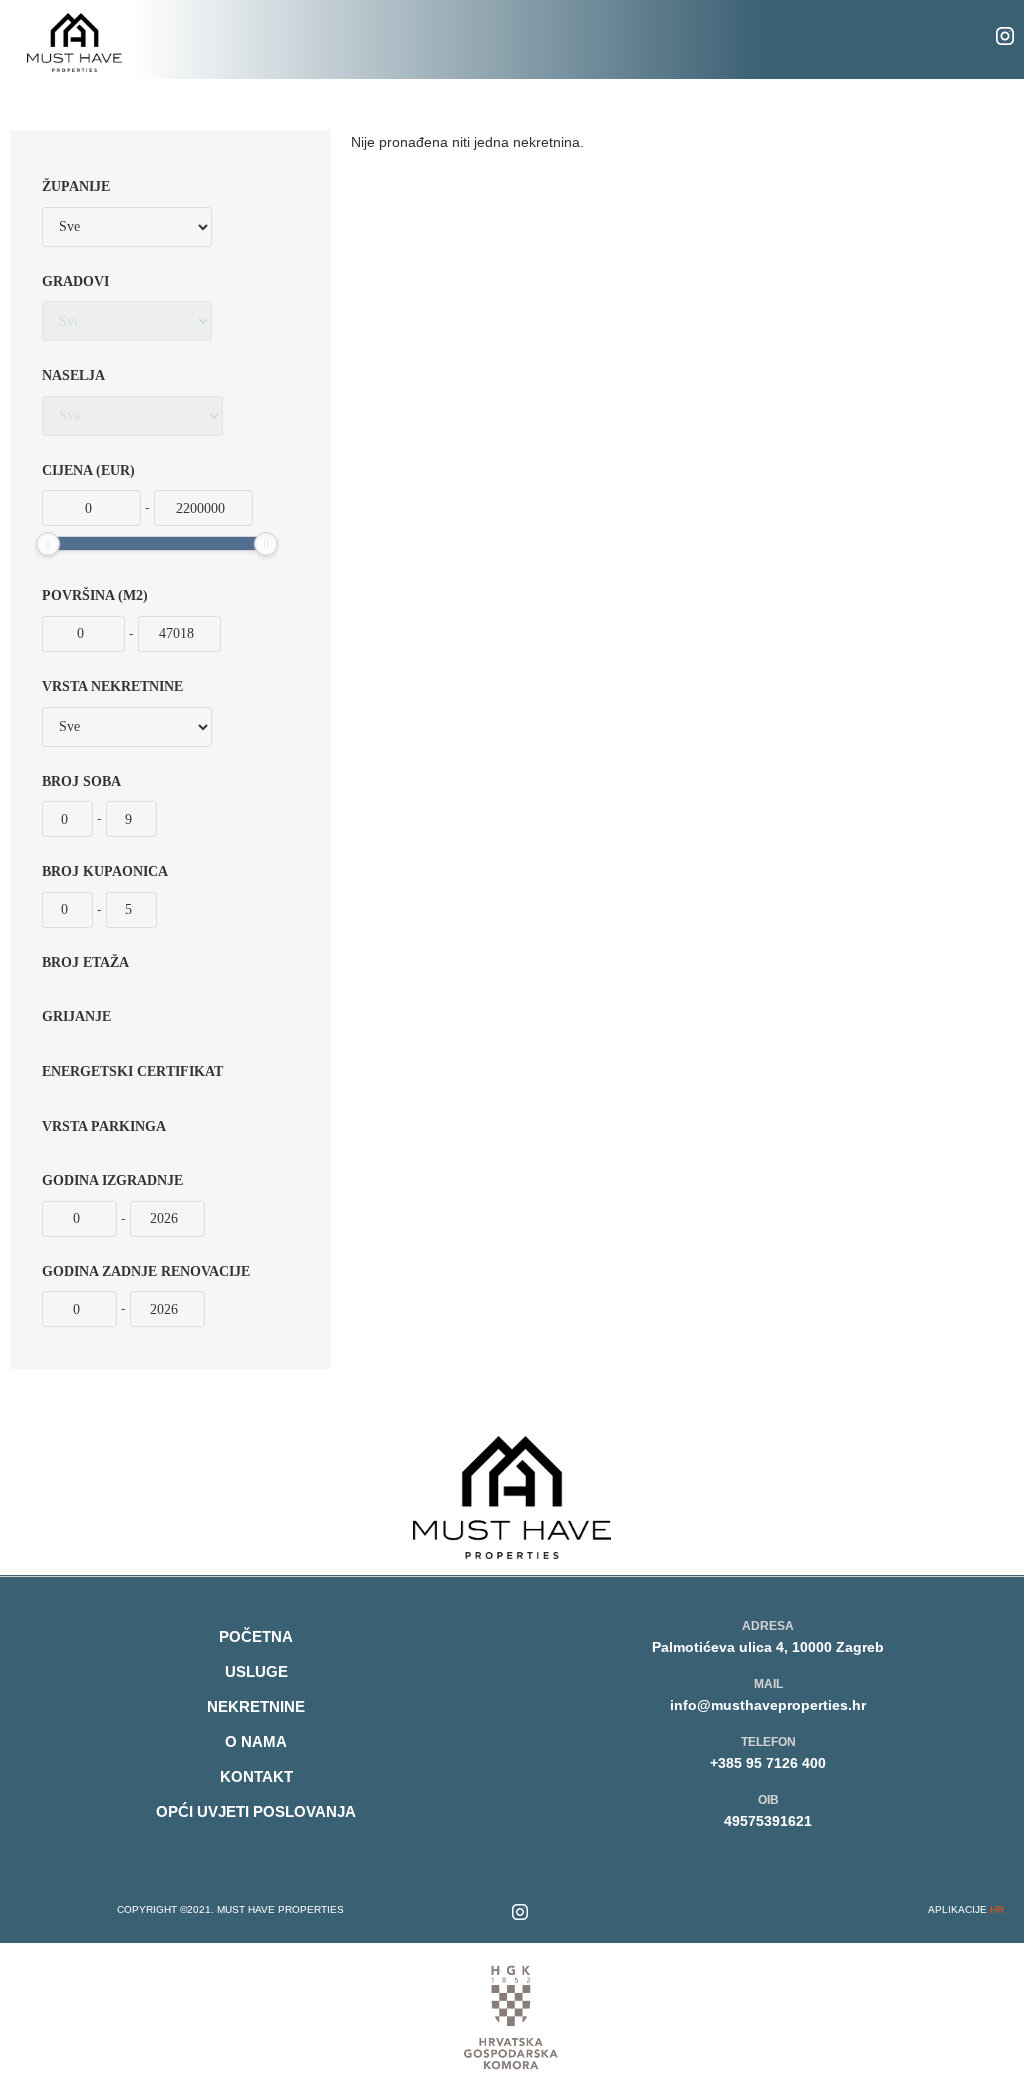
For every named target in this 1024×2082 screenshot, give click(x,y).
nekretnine (256, 1706)
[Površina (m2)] (83, 634)
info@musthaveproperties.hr (768, 1705)
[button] (527, 39)
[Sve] (127, 227)
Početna (256, 1636)
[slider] (48, 544)
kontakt (256, 1776)
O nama (256, 1741)
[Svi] (127, 321)
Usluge (256, 1671)
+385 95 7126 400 (768, 1763)
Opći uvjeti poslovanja (256, 1811)
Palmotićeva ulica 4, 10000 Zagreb (768, 1647)
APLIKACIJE (966, 1909)
